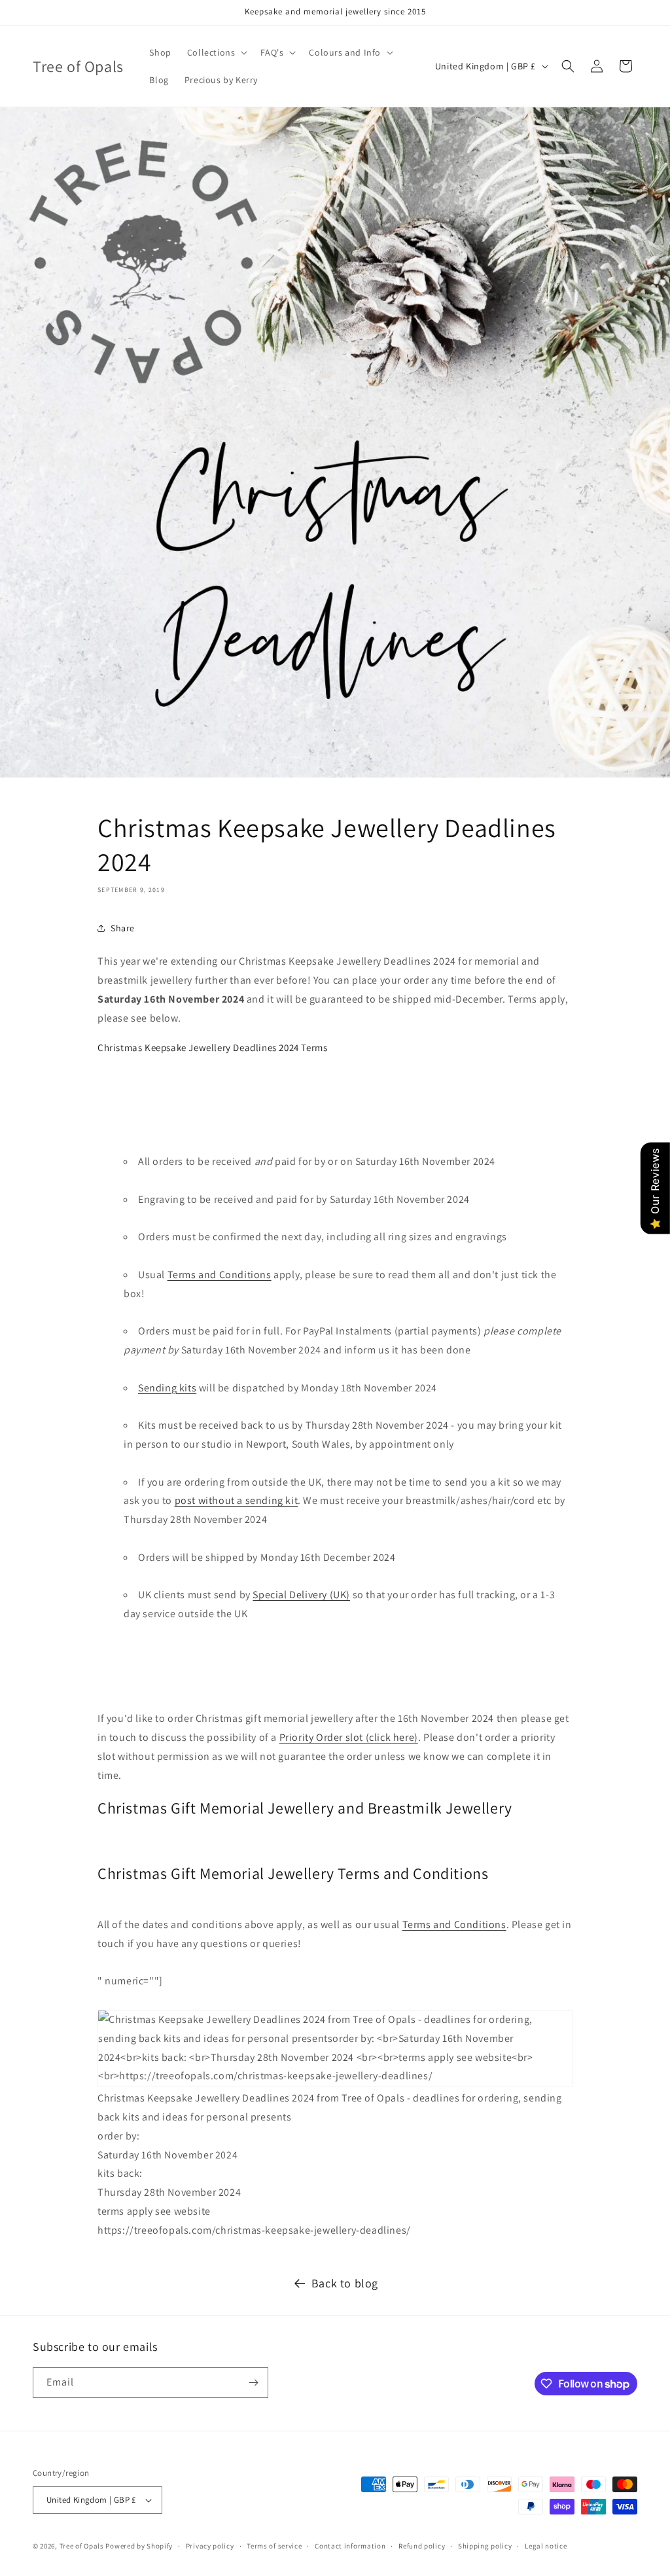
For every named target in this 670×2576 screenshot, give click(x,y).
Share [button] (123, 928)
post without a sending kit (237, 1500)
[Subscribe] (253, 2383)
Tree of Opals (82, 2546)
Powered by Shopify (139, 2546)
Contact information (350, 2546)
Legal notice (546, 2546)
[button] (216, 52)
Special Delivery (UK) (301, 1595)
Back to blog (345, 2283)
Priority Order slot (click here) (349, 1737)
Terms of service (274, 2546)
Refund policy (422, 2546)
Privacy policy (210, 2546)
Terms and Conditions (220, 1275)
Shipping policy (485, 2546)
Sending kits (167, 1388)
